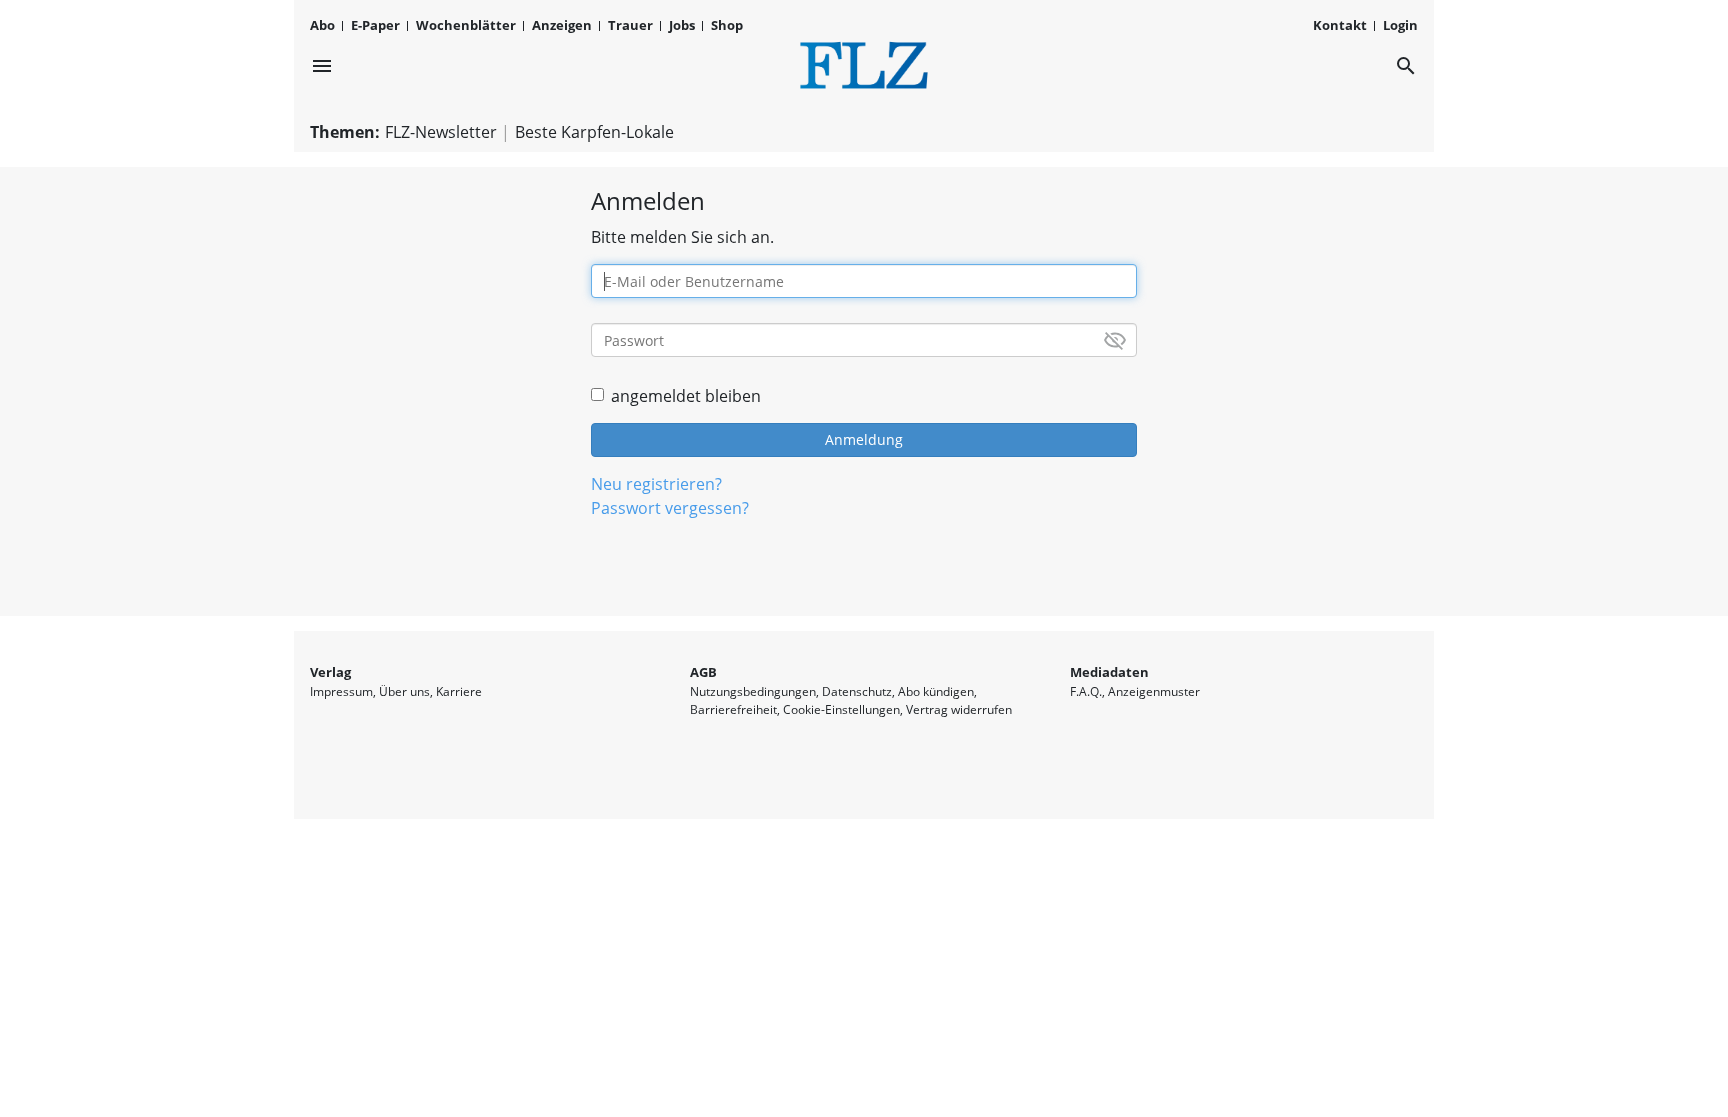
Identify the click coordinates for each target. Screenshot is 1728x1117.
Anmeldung (864, 439)
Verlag (330, 672)
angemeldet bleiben (686, 396)
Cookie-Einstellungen (841, 709)
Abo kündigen (936, 691)
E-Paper (375, 25)
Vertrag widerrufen (959, 709)
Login (1400, 25)
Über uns (404, 691)
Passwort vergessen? (670, 508)
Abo (322, 25)
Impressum (341, 691)
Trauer (630, 25)
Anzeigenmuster (1154, 691)
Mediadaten (1109, 672)
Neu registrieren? (656, 484)
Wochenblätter (466, 25)
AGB (703, 672)
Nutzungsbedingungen (753, 691)
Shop (727, 25)
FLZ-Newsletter (441, 132)
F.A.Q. (1086, 691)
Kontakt (1340, 25)
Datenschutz (857, 691)
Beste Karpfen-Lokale (594, 132)
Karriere (459, 691)
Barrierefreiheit (733, 709)
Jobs (682, 25)
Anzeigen (562, 25)
